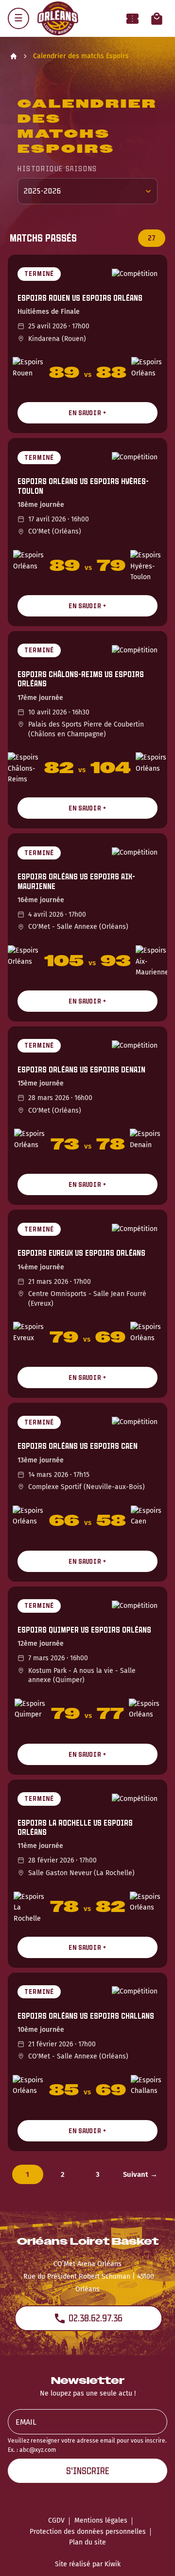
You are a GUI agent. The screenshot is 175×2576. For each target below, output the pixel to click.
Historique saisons (57, 169)
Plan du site (87, 2542)
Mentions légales (101, 2520)
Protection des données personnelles (88, 2532)
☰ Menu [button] (18, 18)
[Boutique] (157, 19)
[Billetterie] (132, 19)
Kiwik (113, 2564)
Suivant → (140, 2174)
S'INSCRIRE (88, 2471)
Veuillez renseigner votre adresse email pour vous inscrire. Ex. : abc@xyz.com (87, 2445)
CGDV (56, 2520)
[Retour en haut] (153, 2556)
